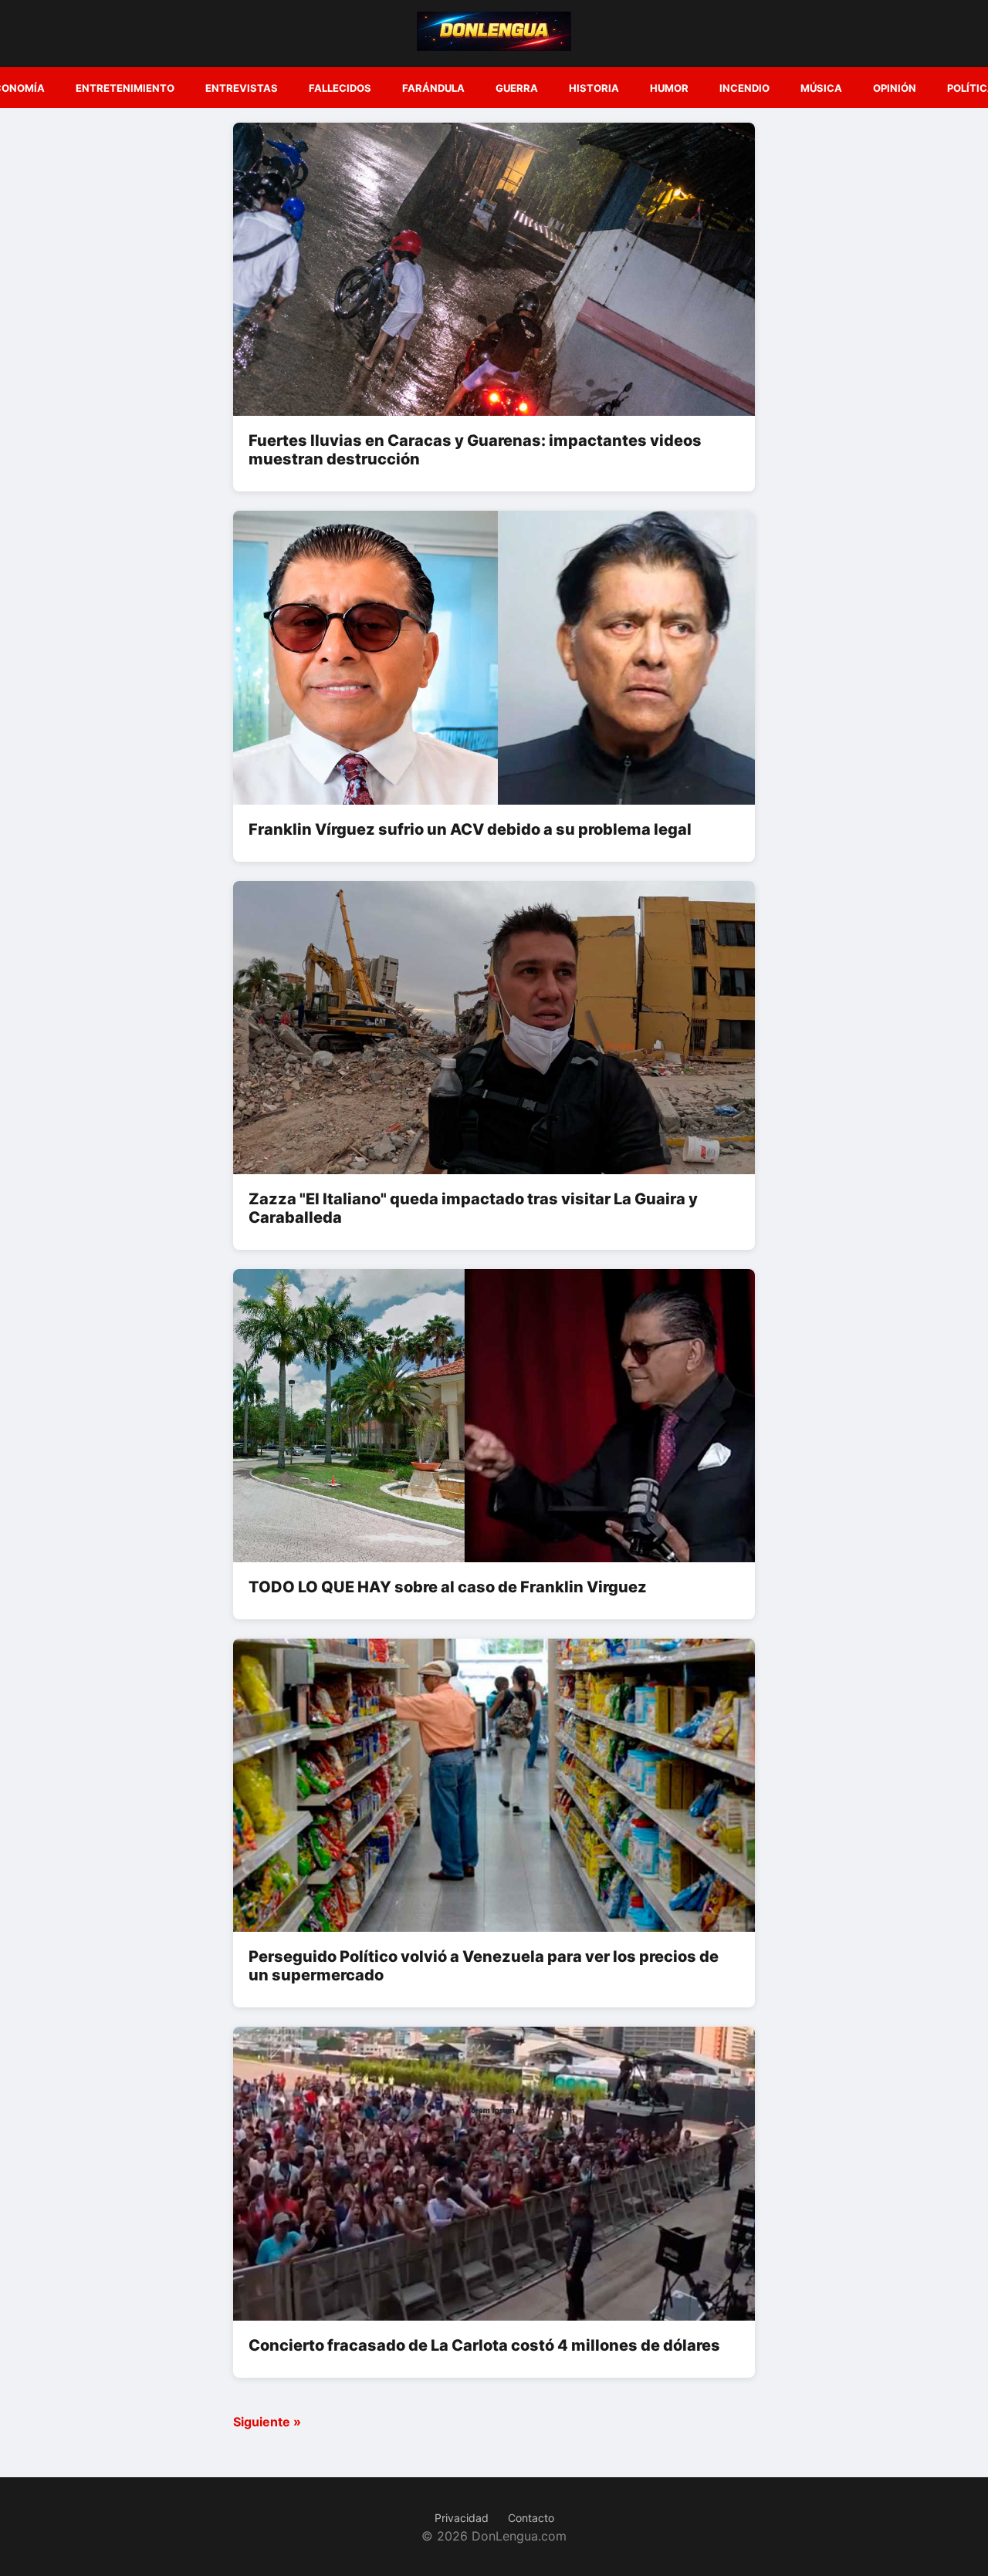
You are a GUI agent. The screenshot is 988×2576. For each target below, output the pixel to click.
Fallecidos (340, 88)
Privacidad (462, 2518)
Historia (594, 88)
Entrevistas (242, 88)
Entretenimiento (125, 88)
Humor (669, 88)
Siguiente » (267, 2422)
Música (821, 88)
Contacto (531, 2518)
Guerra (517, 88)
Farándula (433, 88)
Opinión (895, 88)
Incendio (744, 88)
